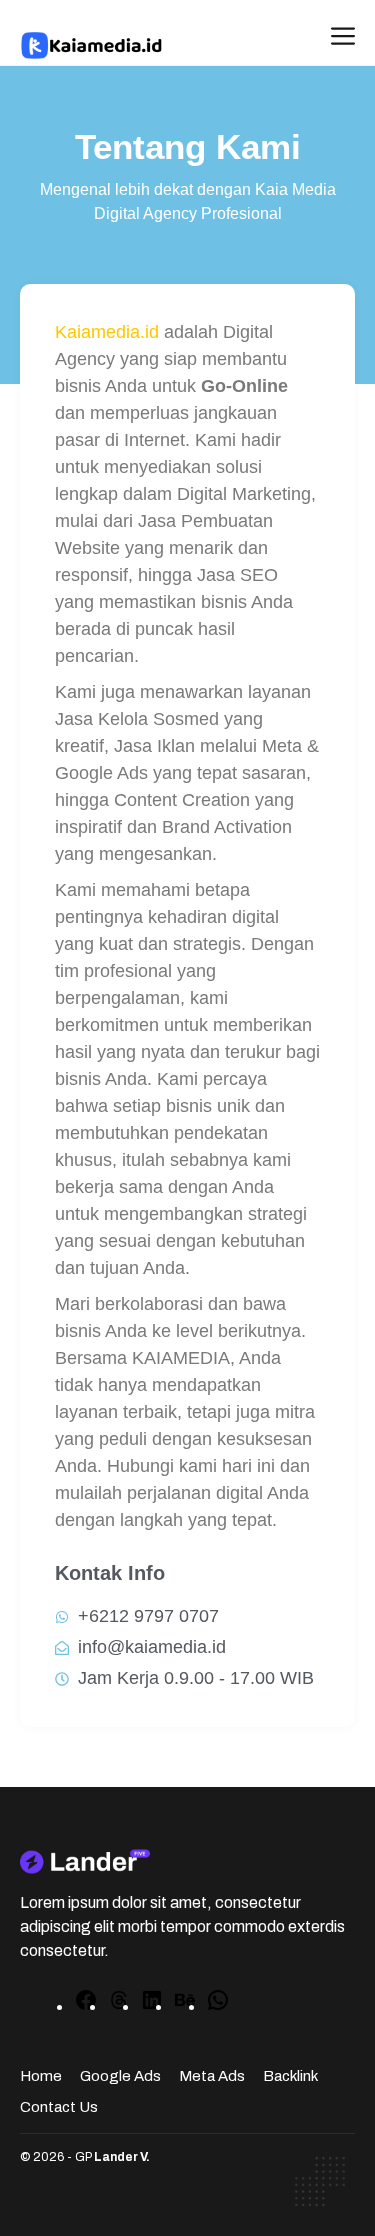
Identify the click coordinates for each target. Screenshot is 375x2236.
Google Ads (120, 2076)
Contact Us (59, 2107)
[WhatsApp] (218, 2006)
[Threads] (119, 2006)
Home (41, 2076)
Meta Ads (212, 2076)
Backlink (290, 2076)
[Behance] (185, 2006)
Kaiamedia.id (107, 332)
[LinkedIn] (152, 2006)
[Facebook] (86, 2006)
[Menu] (343, 37)
